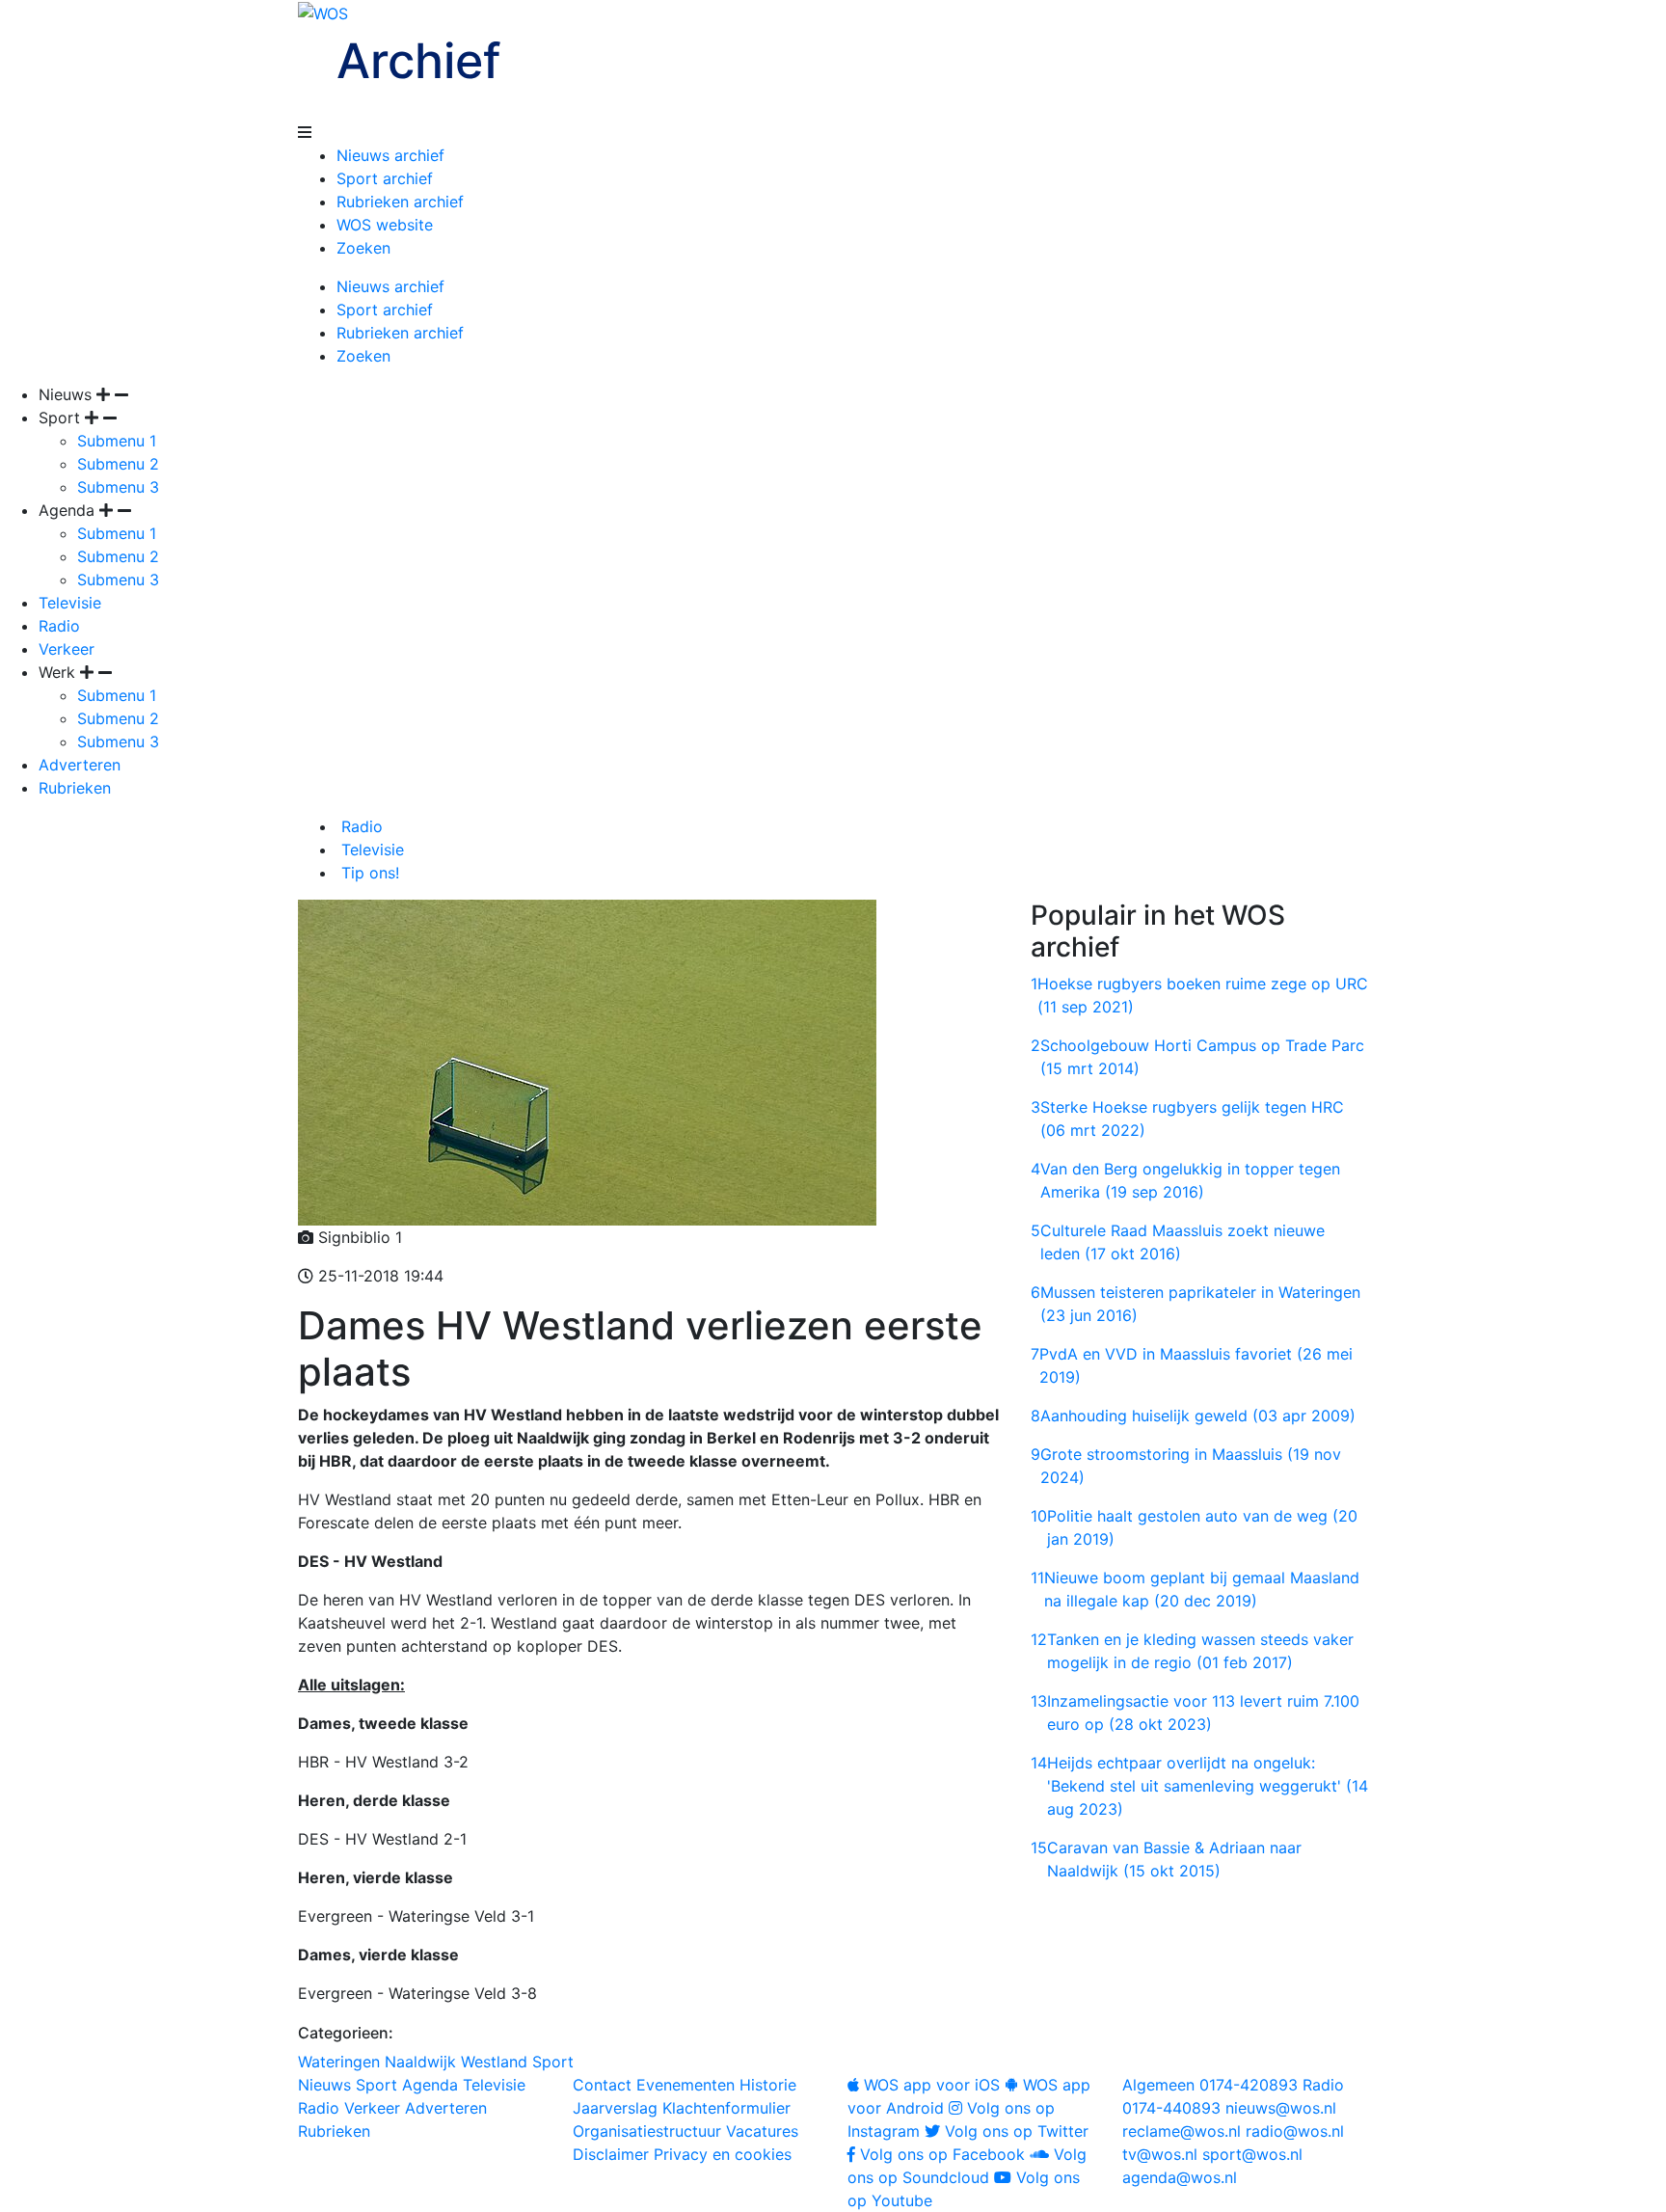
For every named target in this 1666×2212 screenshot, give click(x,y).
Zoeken (363, 248)
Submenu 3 (118, 487)
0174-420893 (1210, 2085)
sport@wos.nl (1252, 2154)
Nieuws (324, 2085)
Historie (768, 2085)
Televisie (70, 603)
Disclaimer (611, 2154)
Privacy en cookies (723, 2154)
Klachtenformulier (726, 2108)
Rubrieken (75, 788)
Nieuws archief (390, 155)
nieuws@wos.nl (1281, 2108)
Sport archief (385, 178)
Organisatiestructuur (647, 2131)
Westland (494, 2062)
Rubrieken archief (400, 202)
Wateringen (339, 2062)
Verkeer (67, 649)
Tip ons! (368, 873)
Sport (553, 2062)
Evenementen (685, 2085)
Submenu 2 (118, 464)
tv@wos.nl (1160, 2154)
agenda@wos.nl (1180, 2177)
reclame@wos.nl (1182, 2131)
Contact (602, 2085)
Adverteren (80, 765)
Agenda (430, 2085)
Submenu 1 (117, 441)
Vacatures (762, 2131)
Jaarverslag (615, 2108)
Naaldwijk (420, 2062)
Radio (59, 626)
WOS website (385, 225)
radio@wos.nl (1295, 2131)
